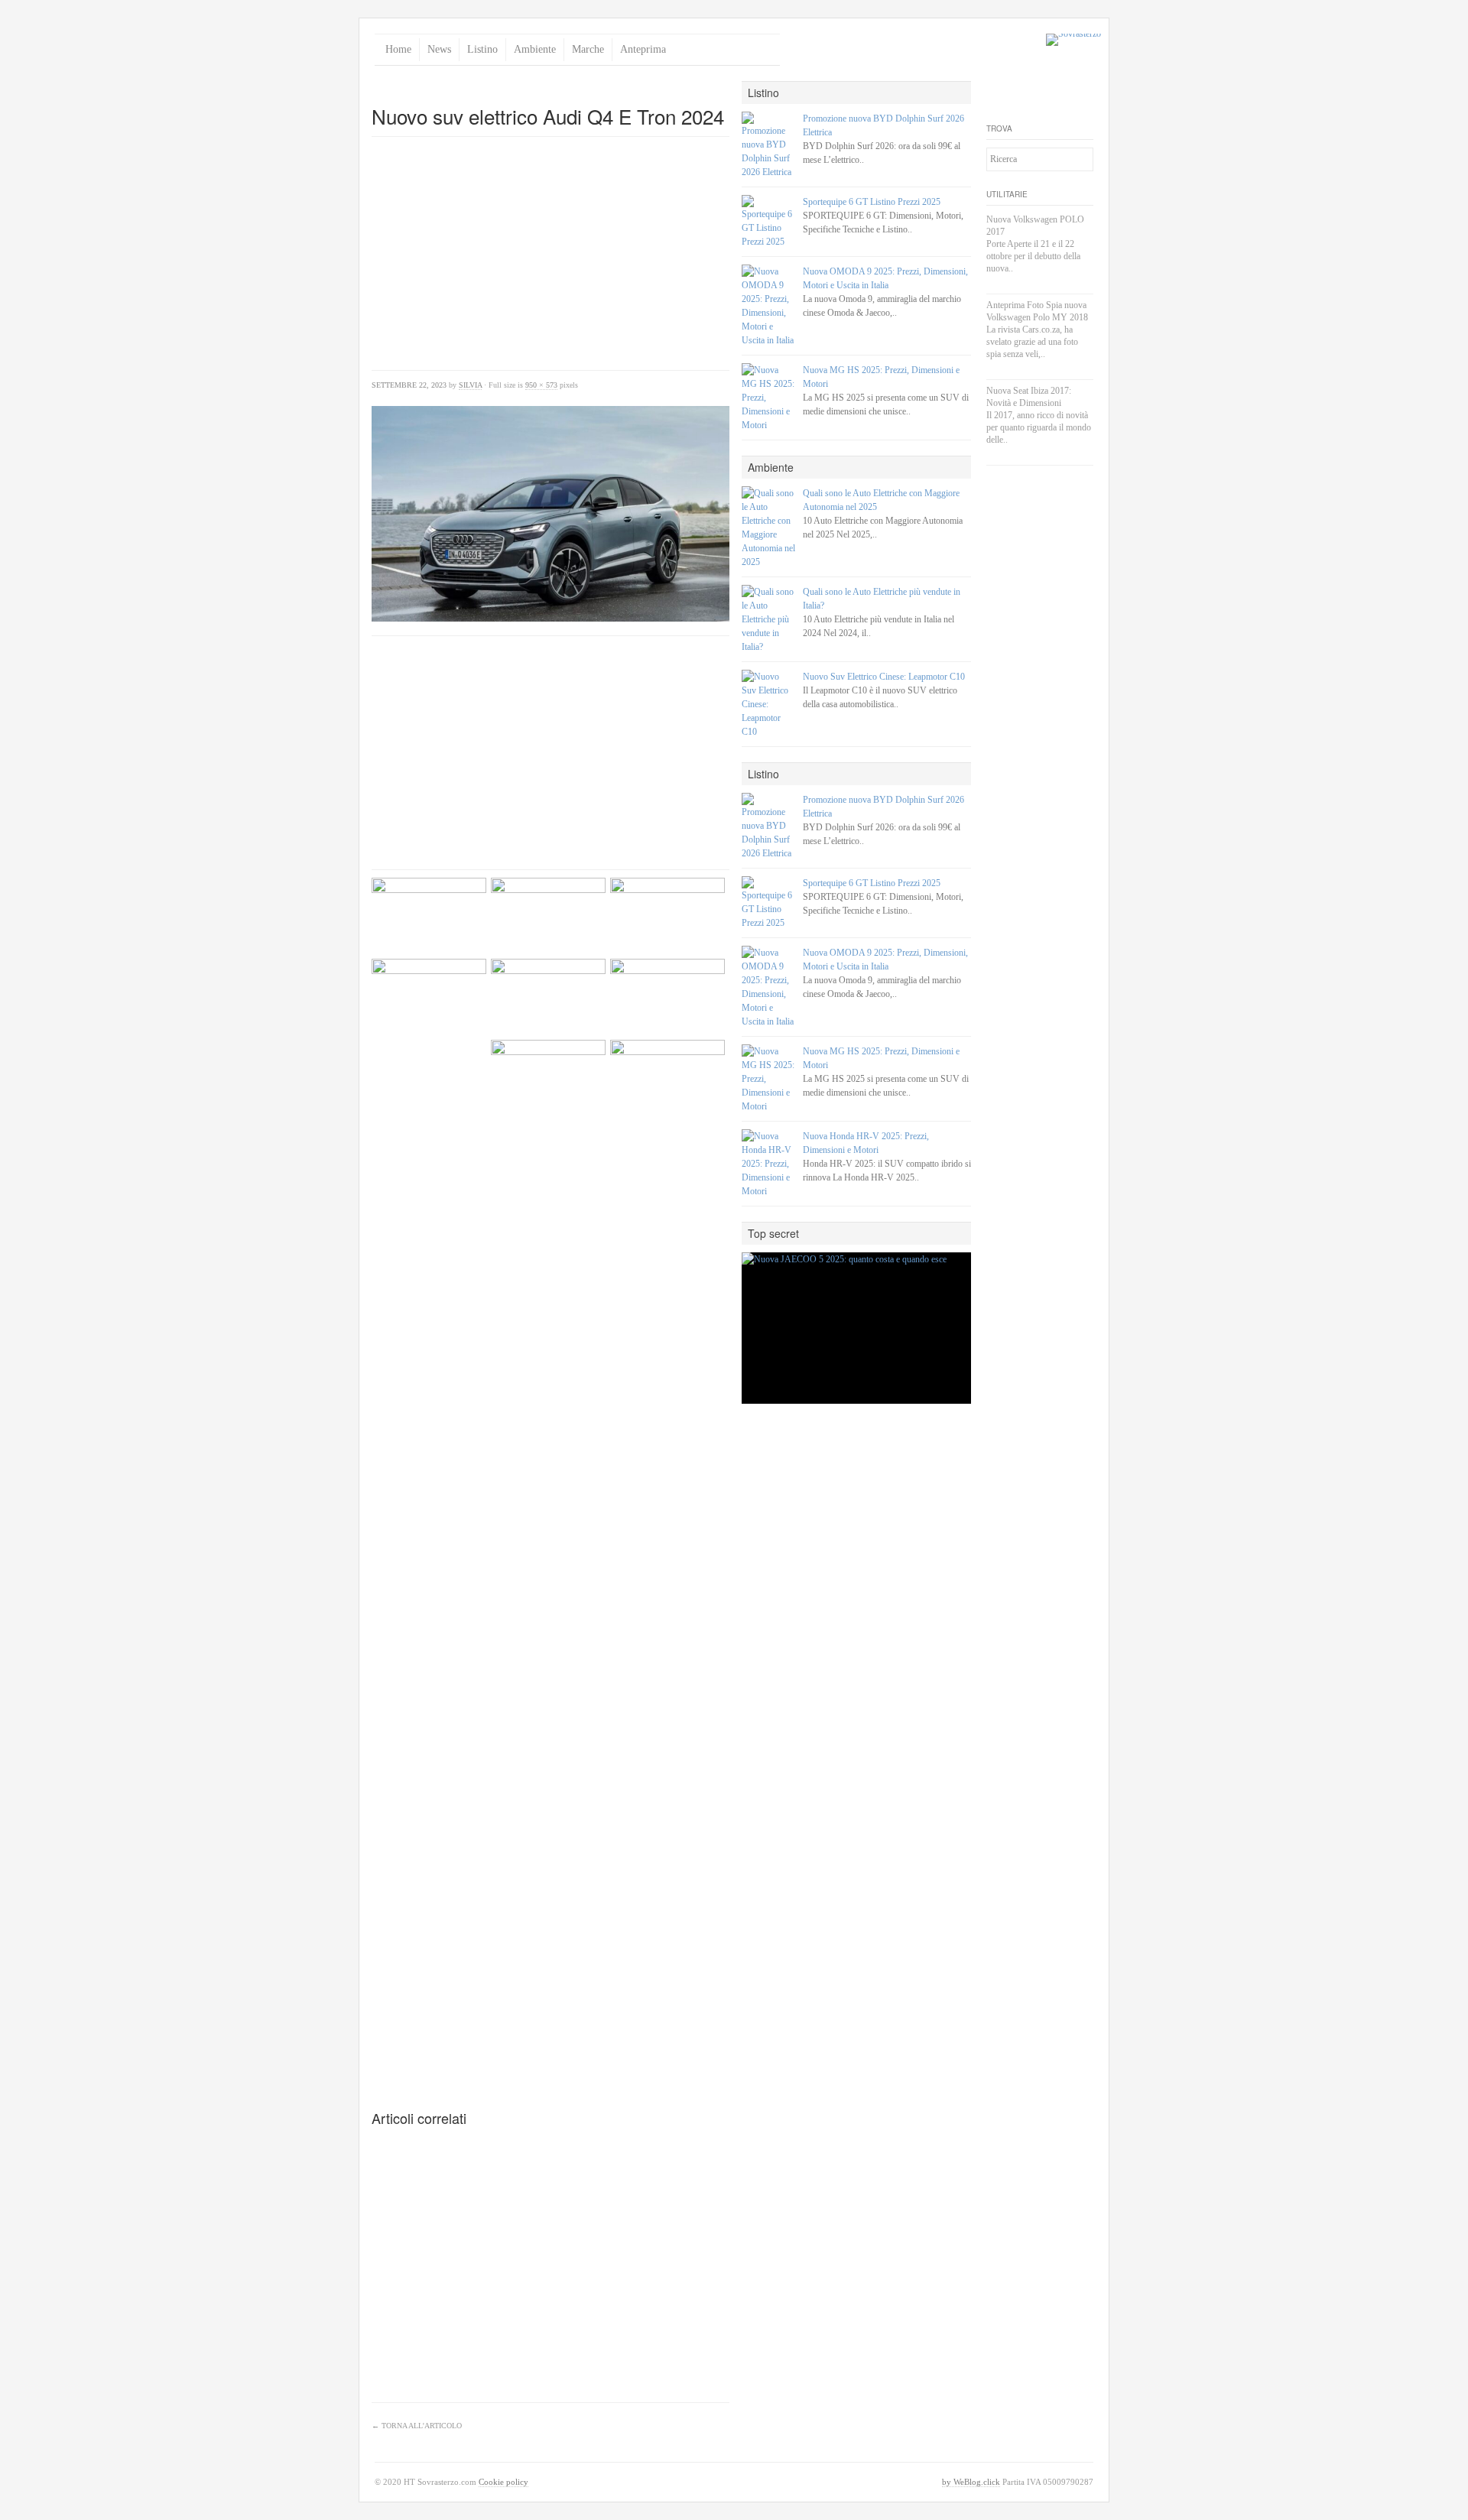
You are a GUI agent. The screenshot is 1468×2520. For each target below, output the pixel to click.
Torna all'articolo (417, 2426)
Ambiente (535, 49)
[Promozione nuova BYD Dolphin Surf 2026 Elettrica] (768, 145)
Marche (588, 49)
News (439, 49)
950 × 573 (541, 385)
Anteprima (643, 49)
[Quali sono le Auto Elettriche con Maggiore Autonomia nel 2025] (768, 528)
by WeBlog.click (971, 2482)
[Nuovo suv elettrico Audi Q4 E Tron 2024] (550, 514)
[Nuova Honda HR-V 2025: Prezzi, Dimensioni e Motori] (768, 1164)
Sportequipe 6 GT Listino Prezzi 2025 (872, 202)
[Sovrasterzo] (1073, 40)
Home (398, 49)
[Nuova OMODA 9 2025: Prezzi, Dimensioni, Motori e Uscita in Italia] (768, 306)
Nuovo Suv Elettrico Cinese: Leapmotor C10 (884, 677)
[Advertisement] (550, 87)
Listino (482, 49)
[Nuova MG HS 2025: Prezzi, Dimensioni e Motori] (768, 398)
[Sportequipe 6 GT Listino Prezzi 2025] (768, 222)
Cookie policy (503, 2482)
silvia (470, 385)
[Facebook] (1025, 93)
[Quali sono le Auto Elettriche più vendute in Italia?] (768, 619)
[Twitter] (999, 93)
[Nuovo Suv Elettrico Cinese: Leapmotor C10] (768, 704)
